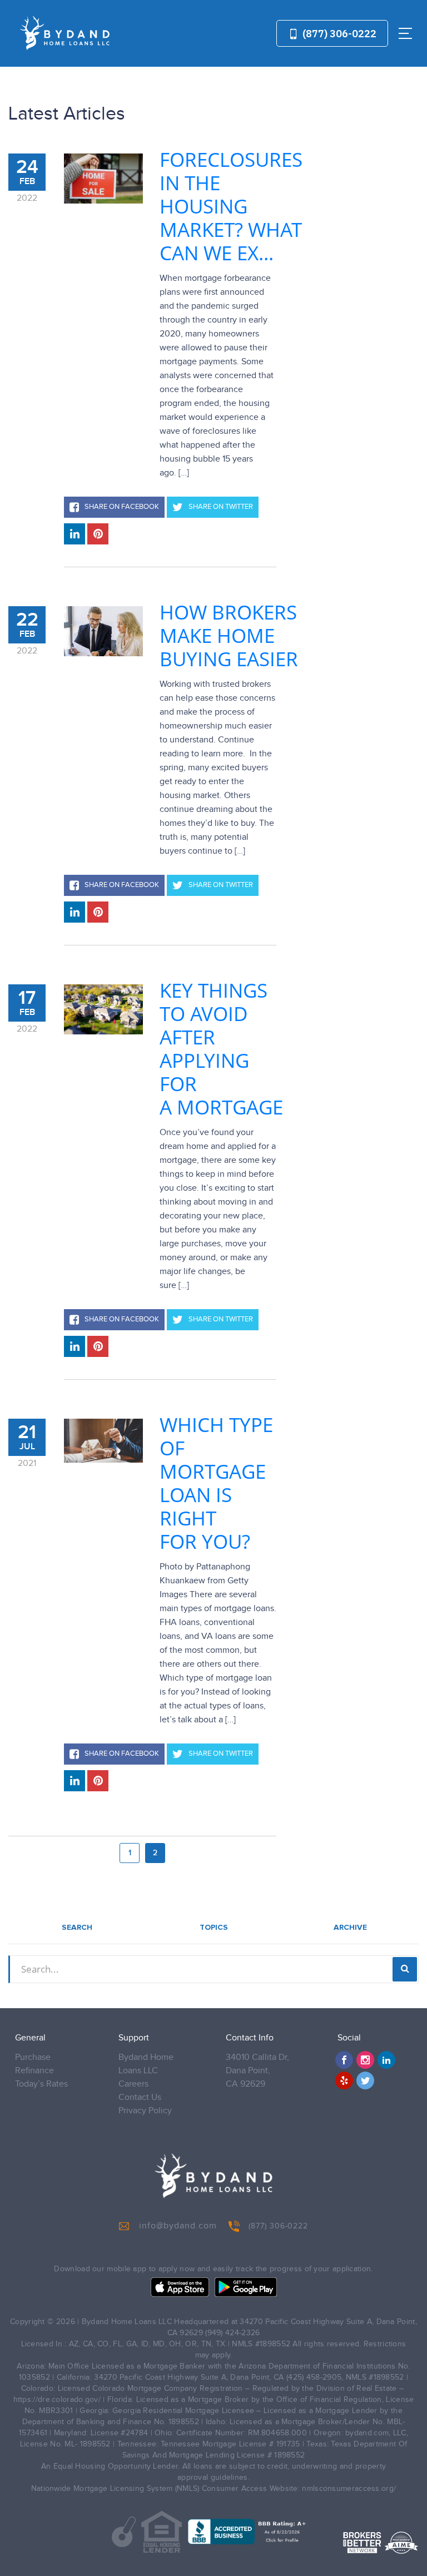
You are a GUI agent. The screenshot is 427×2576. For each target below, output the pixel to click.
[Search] (405, 1969)
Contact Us (140, 2097)
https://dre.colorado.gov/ (57, 2400)
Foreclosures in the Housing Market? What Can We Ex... (231, 206)
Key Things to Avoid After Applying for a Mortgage (221, 1049)
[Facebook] (344, 2060)
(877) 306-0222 (338, 34)
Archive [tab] (350, 1928)
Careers (133, 2084)
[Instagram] (365, 2060)
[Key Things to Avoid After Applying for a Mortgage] (103, 1009)
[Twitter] (365, 2080)
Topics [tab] (214, 1928)
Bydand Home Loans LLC (146, 2064)
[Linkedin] (386, 2060)
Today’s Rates (41, 2084)
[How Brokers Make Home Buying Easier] (103, 631)
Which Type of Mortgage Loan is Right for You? (216, 1483)
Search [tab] (77, 1928)
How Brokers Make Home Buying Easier (229, 636)
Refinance (34, 2071)
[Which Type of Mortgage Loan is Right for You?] (103, 1441)
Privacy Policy (145, 2111)
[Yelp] (344, 2080)
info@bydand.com (178, 2226)
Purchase (33, 2057)
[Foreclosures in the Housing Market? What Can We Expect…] (103, 179)
